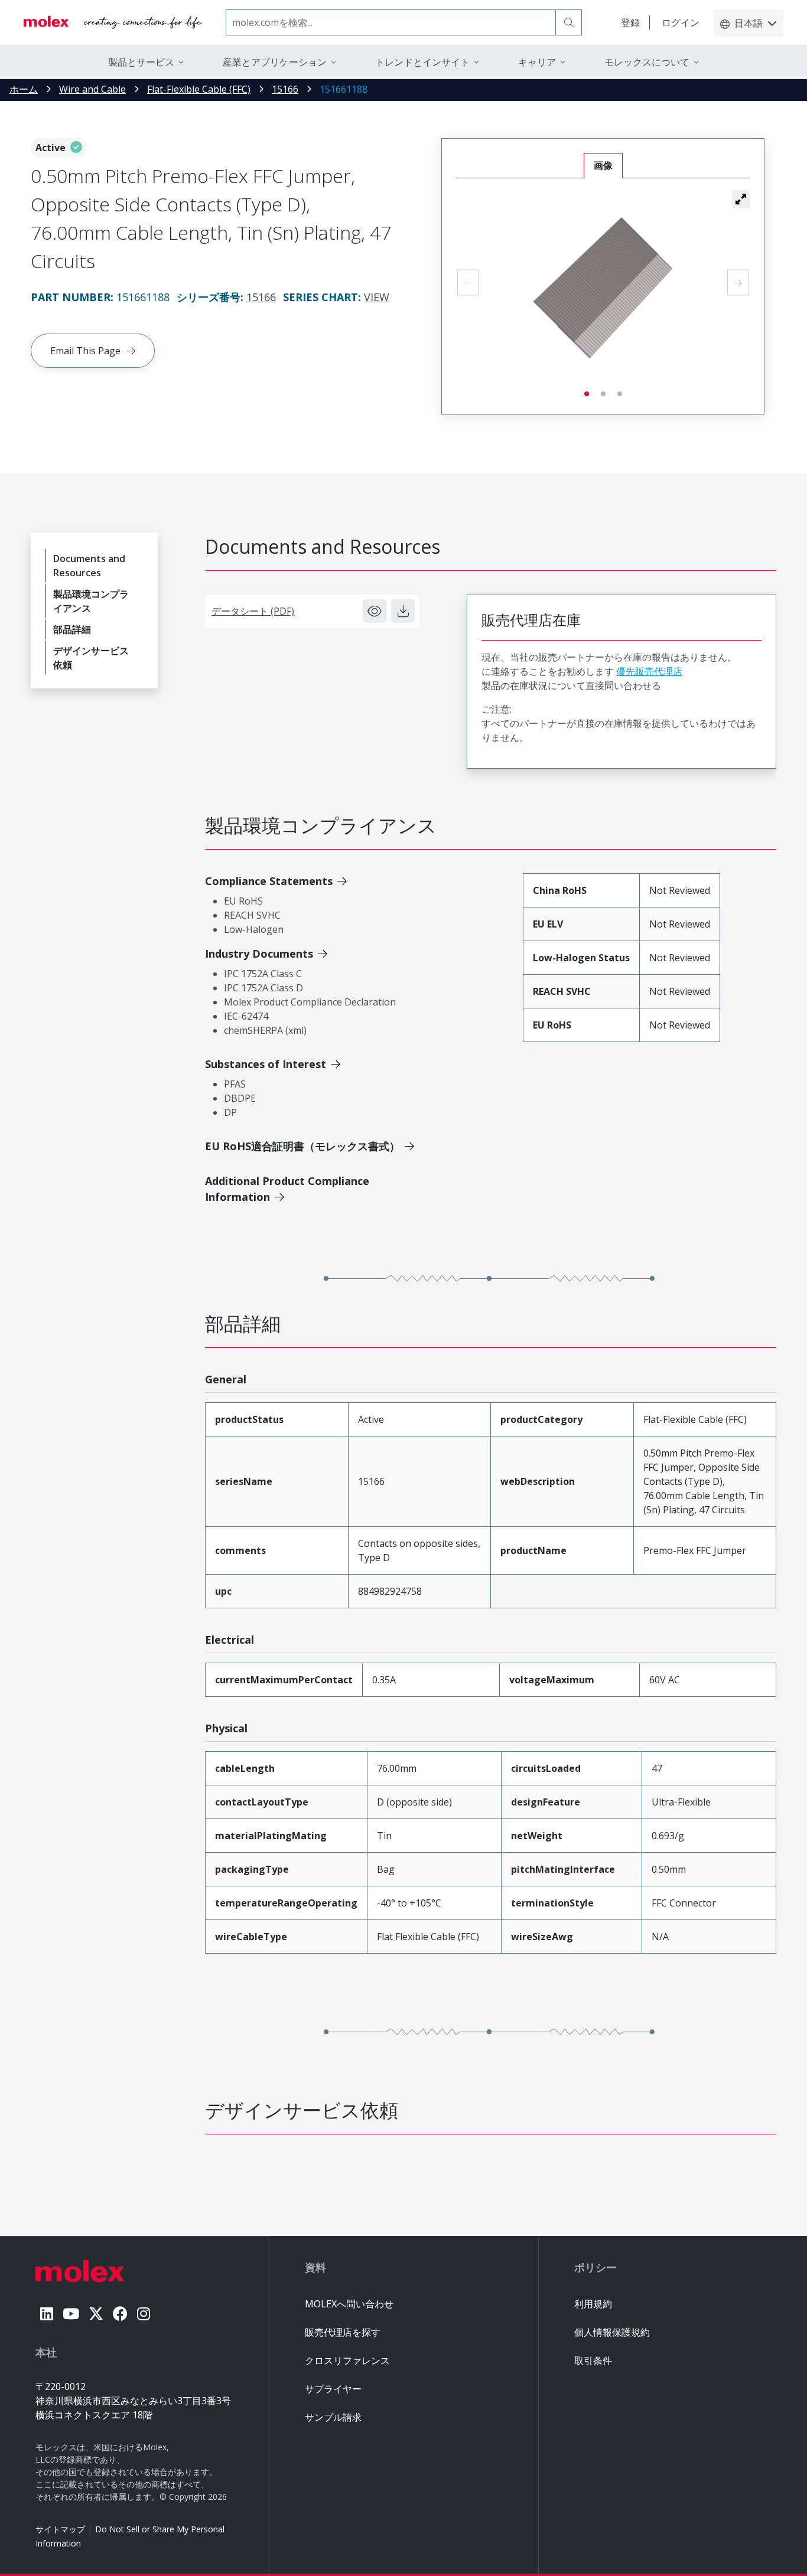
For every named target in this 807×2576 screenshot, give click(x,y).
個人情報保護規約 (612, 2332)
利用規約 (593, 2304)
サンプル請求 (333, 2417)
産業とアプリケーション (275, 62)
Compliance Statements (269, 881)
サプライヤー (333, 2389)
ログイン (681, 22)
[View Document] (375, 611)
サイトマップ (60, 2529)
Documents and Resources (89, 566)
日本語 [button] (749, 23)
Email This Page (85, 351)
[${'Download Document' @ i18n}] (403, 611)
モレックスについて (647, 62)
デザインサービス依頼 (91, 658)
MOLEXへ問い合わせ (349, 2304)
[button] (741, 199)
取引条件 (593, 2360)
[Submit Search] (569, 22)
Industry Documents (259, 954)
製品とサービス (141, 62)
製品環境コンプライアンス (91, 601)
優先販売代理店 (649, 671)
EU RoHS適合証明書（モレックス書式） (302, 1146)
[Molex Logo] (113, 22)
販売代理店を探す (343, 2332)
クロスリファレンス (347, 2360)
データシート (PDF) (253, 611)
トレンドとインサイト (422, 62)
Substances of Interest (266, 1064)
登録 (630, 22)
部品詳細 (72, 629)
